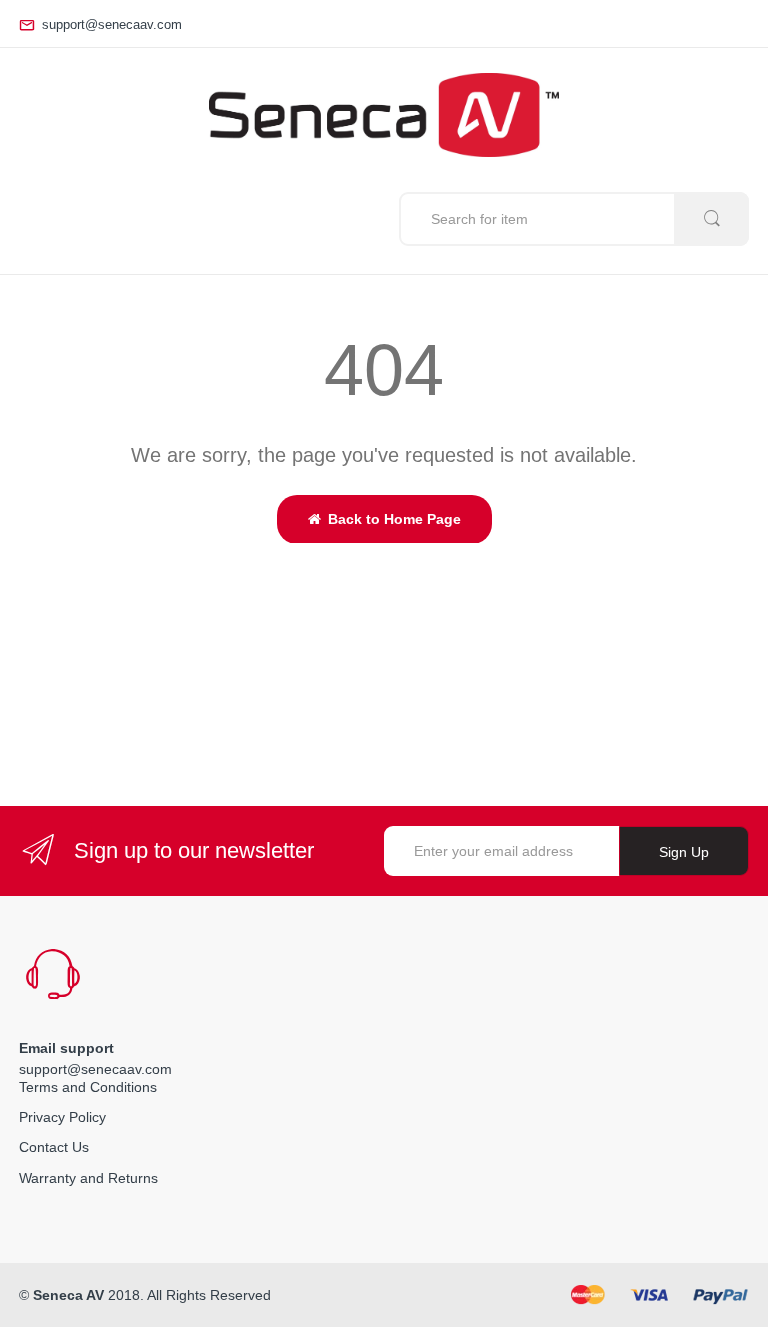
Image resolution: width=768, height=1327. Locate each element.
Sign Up (684, 852)
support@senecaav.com (112, 24)
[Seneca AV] (384, 115)
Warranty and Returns (88, 1178)
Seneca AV (68, 1295)
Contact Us (54, 1147)
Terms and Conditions (88, 1087)
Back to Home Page (394, 519)
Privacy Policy (62, 1117)
